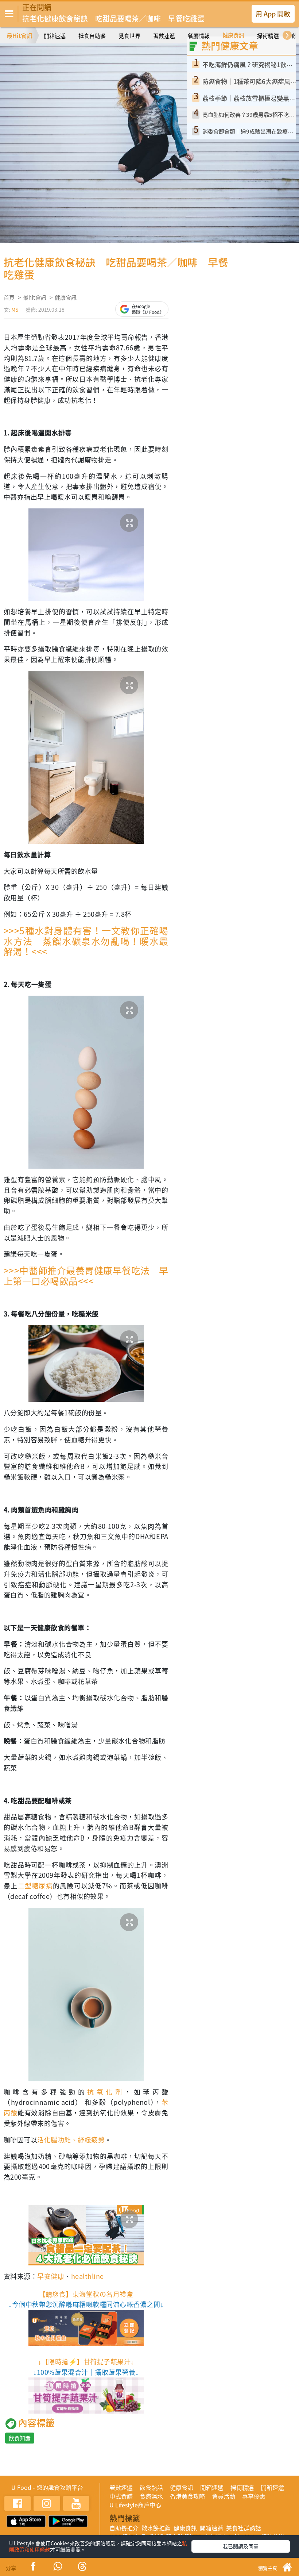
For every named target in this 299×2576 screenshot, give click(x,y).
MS (15, 309)
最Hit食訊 (20, 35)
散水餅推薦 (156, 2528)
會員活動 (224, 2496)
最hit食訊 (35, 297)
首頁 (9, 297)
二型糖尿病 (35, 1886)
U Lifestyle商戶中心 (135, 2505)
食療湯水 (151, 2496)
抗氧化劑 (106, 2092)
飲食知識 (20, 2438)
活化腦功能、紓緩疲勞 (71, 2140)
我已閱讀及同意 (241, 2546)
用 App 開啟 (273, 14)
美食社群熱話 (244, 2528)
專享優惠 (254, 2496)
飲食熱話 (151, 2487)
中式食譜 (121, 2496)
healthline (88, 2276)
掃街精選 (268, 36)
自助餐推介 (124, 2528)
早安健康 (51, 2276)
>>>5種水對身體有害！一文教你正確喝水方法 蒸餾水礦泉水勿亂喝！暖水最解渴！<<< (86, 941)
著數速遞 (164, 36)
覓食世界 (129, 36)
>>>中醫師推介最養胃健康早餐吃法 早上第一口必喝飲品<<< (86, 1276)
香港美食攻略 (187, 2496)
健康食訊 (233, 35)
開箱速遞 (55, 36)
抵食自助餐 (92, 36)
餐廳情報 (199, 36)
